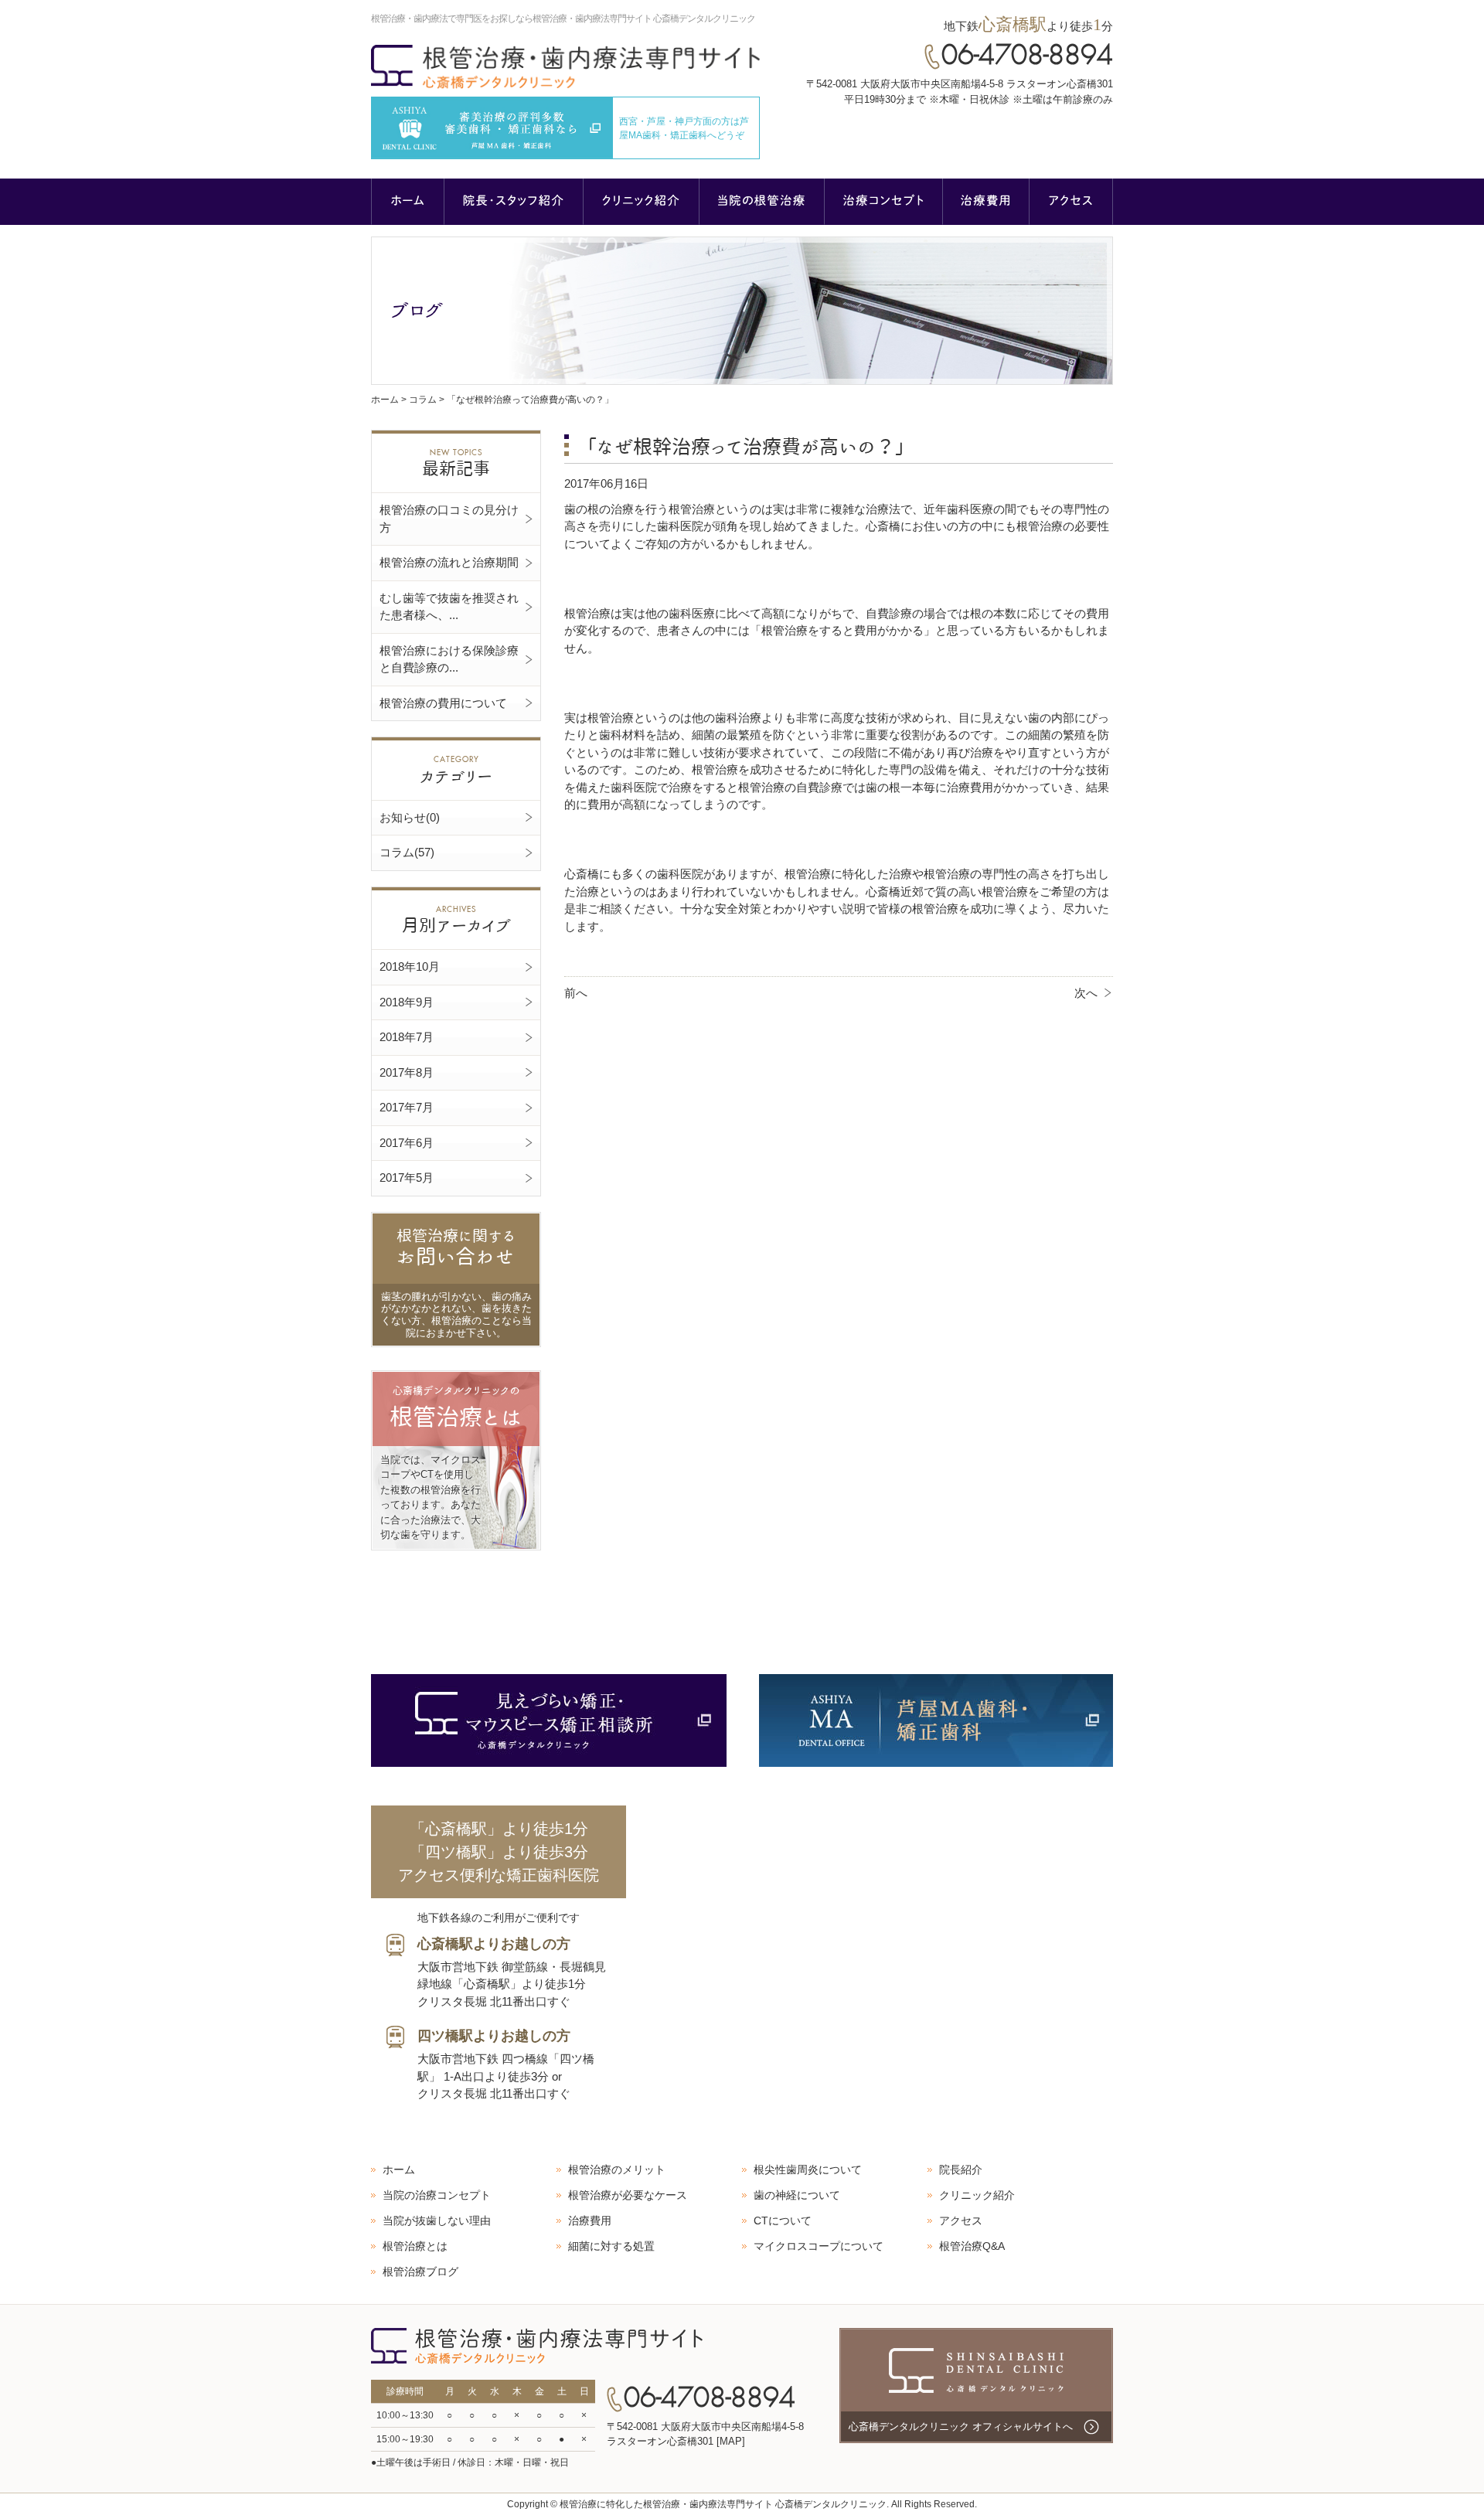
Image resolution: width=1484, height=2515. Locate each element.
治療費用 (986, 202)
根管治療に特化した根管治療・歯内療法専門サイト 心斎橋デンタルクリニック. (724, 2504)
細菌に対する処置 (611, 2246)
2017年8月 (407, 1072)
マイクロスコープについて (819, 2246)
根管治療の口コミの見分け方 (449, 519)
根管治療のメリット (617, 2170)
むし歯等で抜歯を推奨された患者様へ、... (449, 607)
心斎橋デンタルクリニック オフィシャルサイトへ (961, 2427)
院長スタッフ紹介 (514, 202)
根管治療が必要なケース (628, 2195)
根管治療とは (415, 2246)
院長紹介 (961, 2170)
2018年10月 (410, 967)
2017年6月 (407, 1143)
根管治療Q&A (972, 2246)
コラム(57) (407, 852)
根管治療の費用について (443, 703)
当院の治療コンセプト (437, 2195)
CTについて (783, 2221)
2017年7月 (407, 1107)
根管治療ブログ (420, 2272)
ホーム (408, 202)
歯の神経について (797, 2195)
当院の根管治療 (762, 202)
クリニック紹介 (642, 202)
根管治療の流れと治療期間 (449, 562)
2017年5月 (407, 1178)
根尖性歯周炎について (808, 2170)
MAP (731, 2441)
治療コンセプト (884, 202)
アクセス (1071, 202)
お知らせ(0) (410, 817)
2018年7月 (407, 1037)
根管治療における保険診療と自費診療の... (449, 659)
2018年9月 (407, 1002)
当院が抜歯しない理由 (437, 2221)
